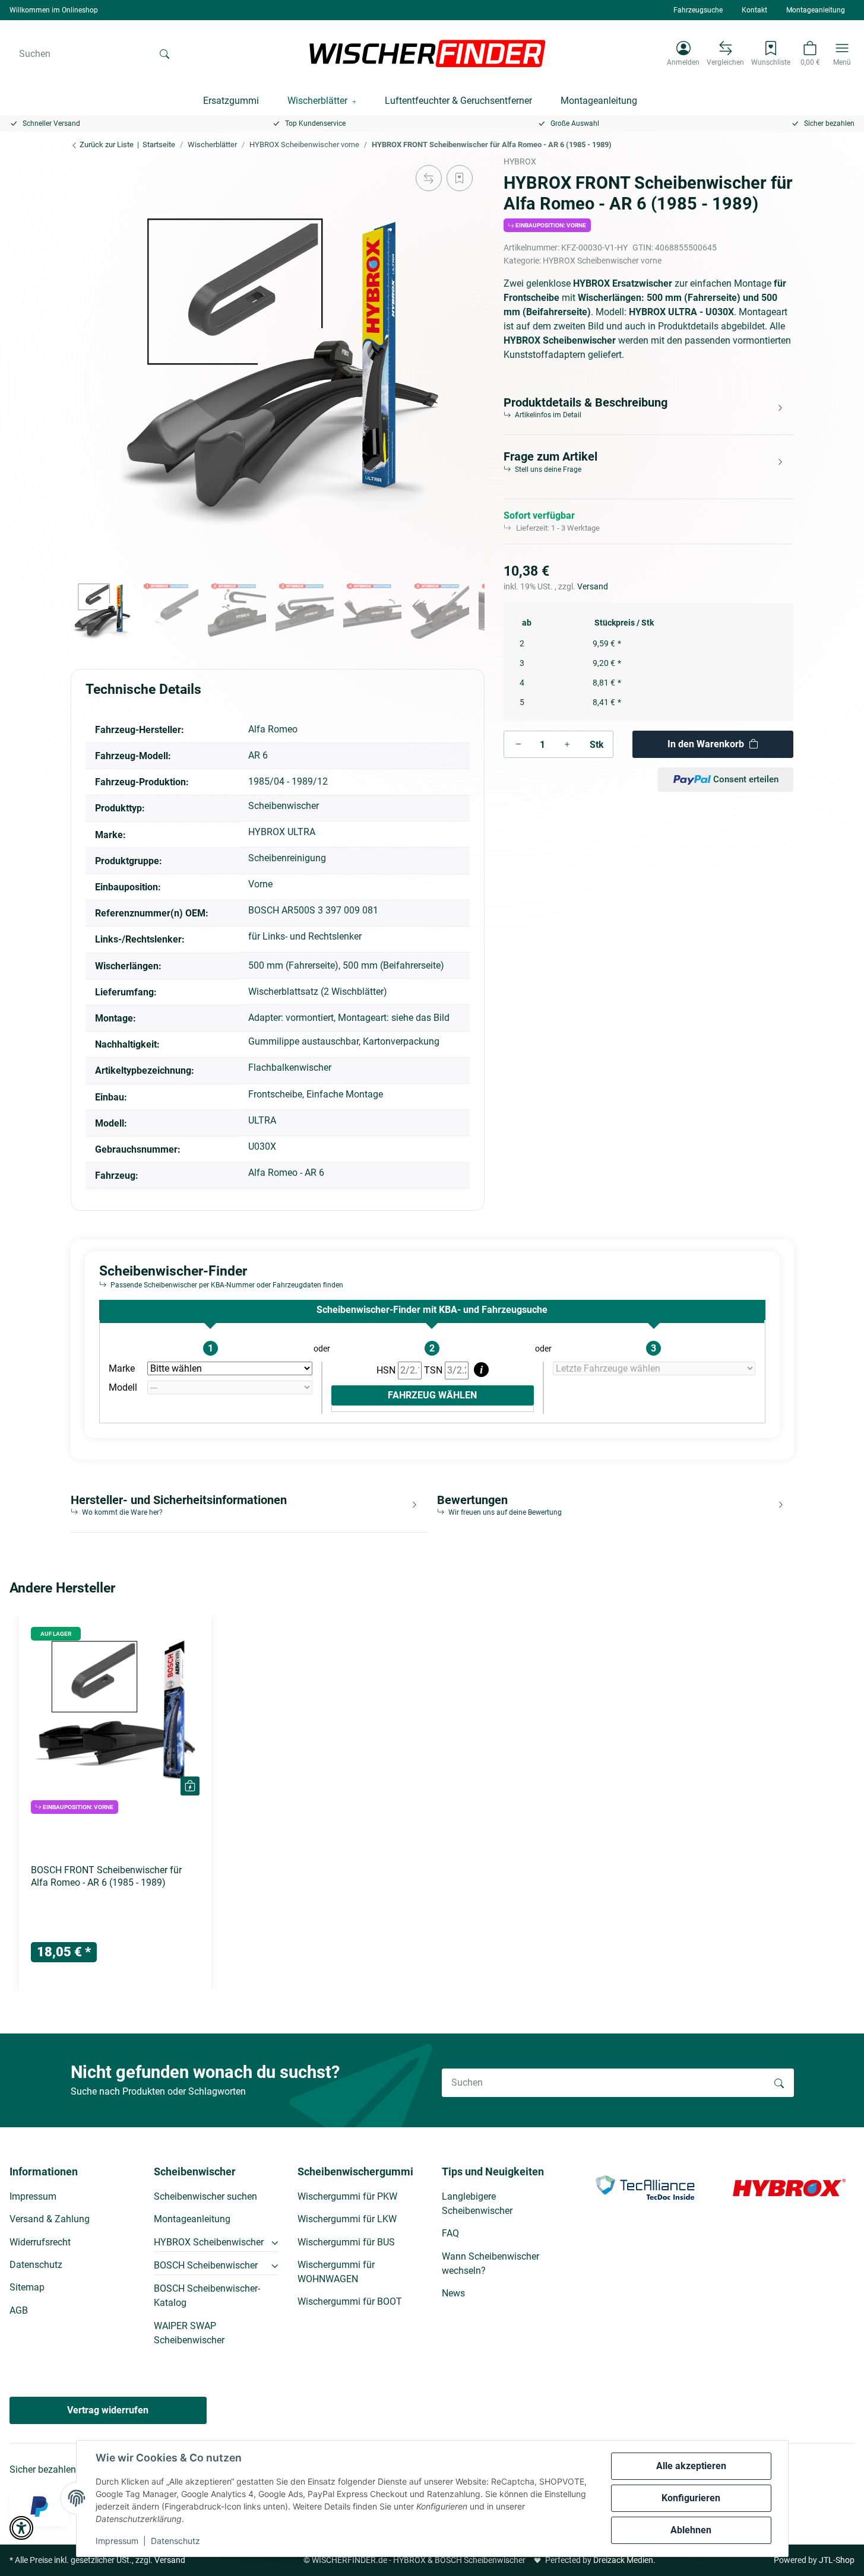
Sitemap (27, 2287)
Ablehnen (691, 2530)
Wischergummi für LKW (347, 2219)
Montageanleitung (816, 10)
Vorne (260, 884)
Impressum (117, 2541)
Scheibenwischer (284, 806)
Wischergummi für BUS (346, 2242)
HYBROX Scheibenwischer (209, 2242)
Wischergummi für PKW (347, 2196)
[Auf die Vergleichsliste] (429, 178)
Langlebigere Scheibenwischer (477, 2204)
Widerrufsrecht (40, 2242)
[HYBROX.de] (789, 2187)
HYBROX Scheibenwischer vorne (602, 261)
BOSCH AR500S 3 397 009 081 (313, 910)
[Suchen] (164, 53)
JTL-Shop (837, 2560)
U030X (262, 1146)
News (453, 2293)
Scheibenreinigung (287, 858)
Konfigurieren (691, 2498)
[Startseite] (428, 53)
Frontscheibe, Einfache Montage (316, 1094)
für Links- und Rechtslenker (305, 936)
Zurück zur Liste (106, 145)
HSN (387, 1370)
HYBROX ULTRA (282, 832)
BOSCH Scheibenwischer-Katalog (207, 2296)
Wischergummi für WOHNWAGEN (336, 2272)
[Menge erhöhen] (567, 744)
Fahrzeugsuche (698, 10)
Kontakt (754, 10)
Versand (593, 586)
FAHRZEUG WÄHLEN (432, 1395)
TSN (434, 1370)
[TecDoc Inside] (645, 2187)
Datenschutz (175, 2541)
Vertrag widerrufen (108, 2410)
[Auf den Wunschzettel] (460, 178)
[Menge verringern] (518, 744)
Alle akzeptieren (691, 2466)
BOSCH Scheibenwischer (206, 2265)
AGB (19, 2310)
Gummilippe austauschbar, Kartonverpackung (344, 1041)
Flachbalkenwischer (290, 1067)
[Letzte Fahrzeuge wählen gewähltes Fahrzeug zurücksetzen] (654, 1369)
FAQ (450, 2233)
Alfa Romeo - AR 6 (286, 1173)
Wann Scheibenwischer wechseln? (490, 2263)
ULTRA (262, 1120)
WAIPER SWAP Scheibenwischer (189, 2333)
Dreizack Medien (623, 2560)
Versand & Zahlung (50, 2219)
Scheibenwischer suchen (205, 2196)
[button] (683, 53)
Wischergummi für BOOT (350, 2301)
